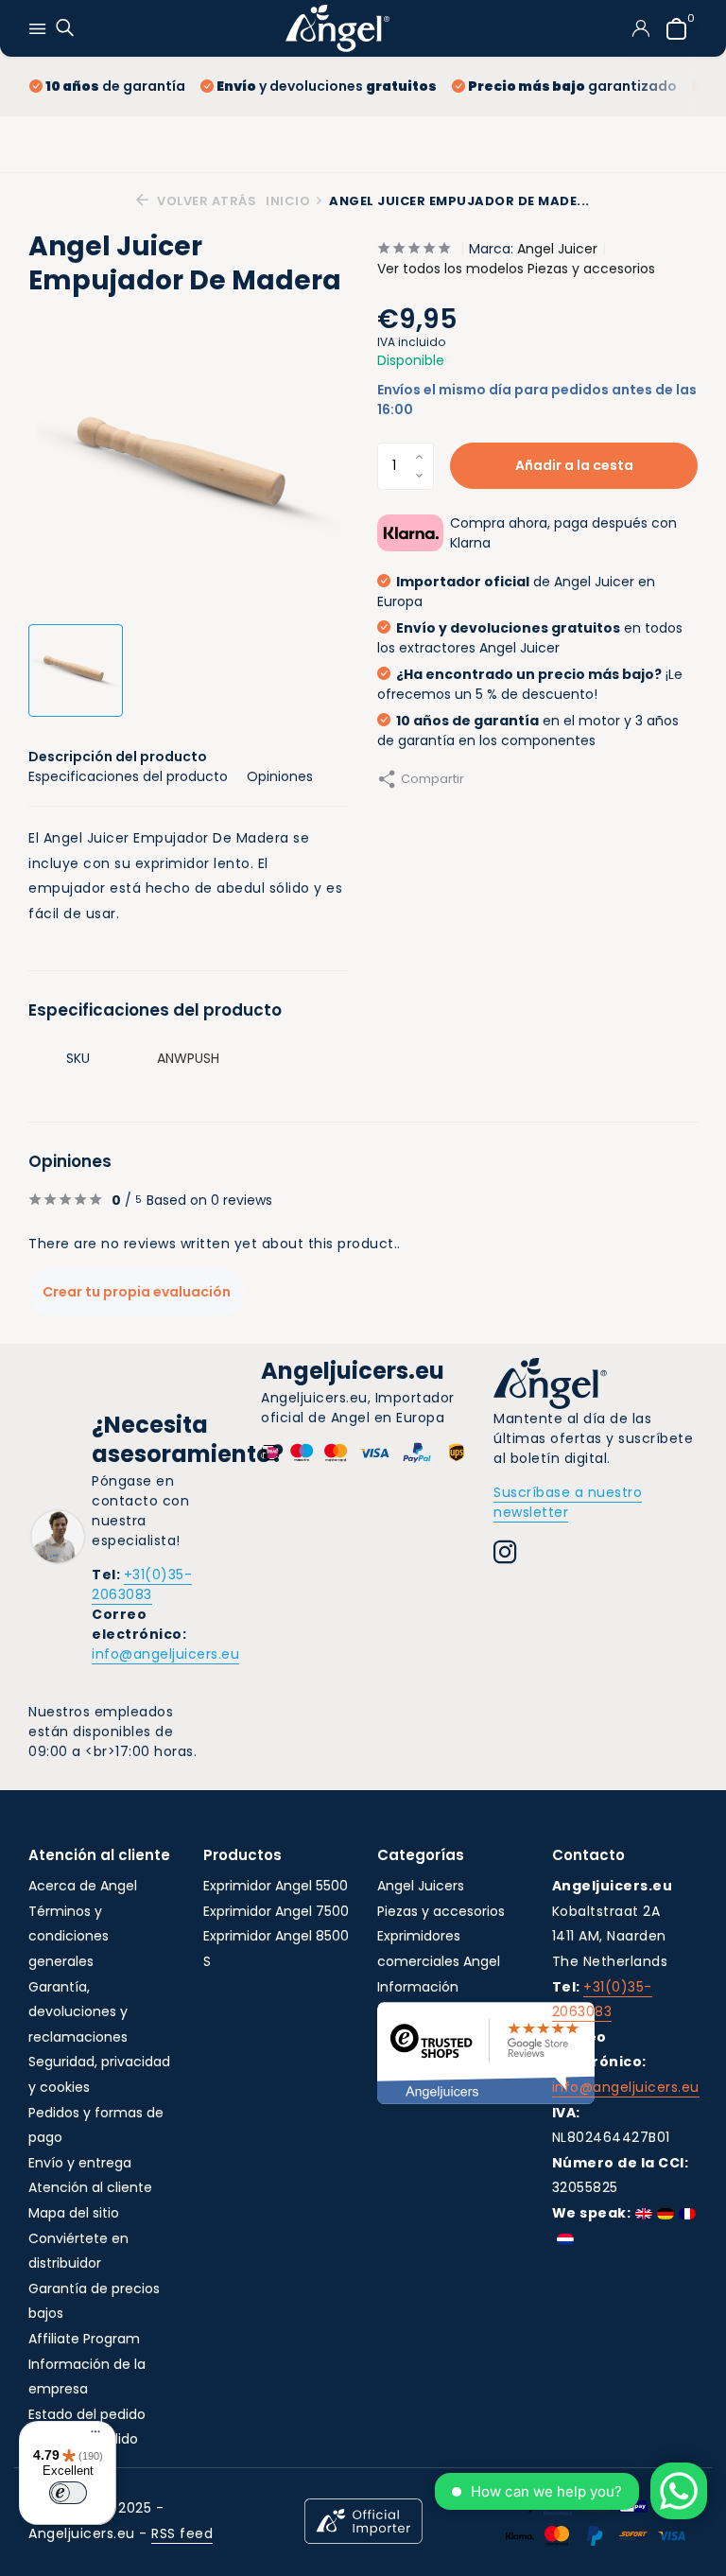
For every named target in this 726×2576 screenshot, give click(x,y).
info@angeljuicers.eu (165, 1654)
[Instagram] (505, 1555)
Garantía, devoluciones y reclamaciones (78, 2012)
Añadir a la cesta (574, 465)
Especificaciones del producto (128, 776)
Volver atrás (205, 201)
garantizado (572, 86)
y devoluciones (327, 86)
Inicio (288, 201)
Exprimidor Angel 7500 (276, 1911)
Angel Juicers (421, 1886)
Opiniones (280, 776)
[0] (672, 29)
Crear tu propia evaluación (137, 1292)
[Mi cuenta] (640, 28)
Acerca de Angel (83, 1886)
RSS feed (182, 2533)
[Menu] (91, 2434)
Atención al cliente (90, 2187)
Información (418, 1987)
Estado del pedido (87, 2414)
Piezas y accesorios (441, 1911)
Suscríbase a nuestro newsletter (568, 1502)
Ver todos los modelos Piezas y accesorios (516, 269)
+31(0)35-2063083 (142, 1584)
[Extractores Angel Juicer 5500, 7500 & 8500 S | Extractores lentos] (337, 28)
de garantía (115, 86)
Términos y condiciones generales (69, 1936)
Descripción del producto (118, 757)
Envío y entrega (80, 2163)
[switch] (68, 2493)
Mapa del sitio (74, 2213)
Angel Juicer (557, 249)
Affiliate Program (84, 2339)
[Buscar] (63, 29)
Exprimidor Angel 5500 (276, 1886)
